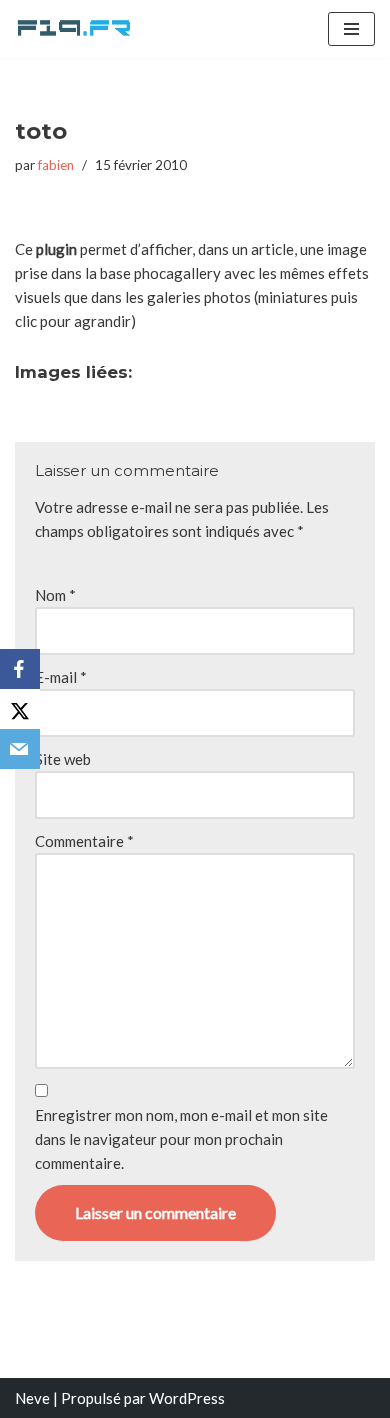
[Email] (20, 749)
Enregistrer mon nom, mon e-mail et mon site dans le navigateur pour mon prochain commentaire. (181, 1139)
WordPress (187, 1398)
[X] (20, 709)
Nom (55, 595)
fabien (56, 165)
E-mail (61, 677)
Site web (63, 759)
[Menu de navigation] (351, 29)
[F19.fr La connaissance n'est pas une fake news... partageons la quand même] (75, 29)
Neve (32, 1398)
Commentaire (84, 841)
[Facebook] (20, 669)
